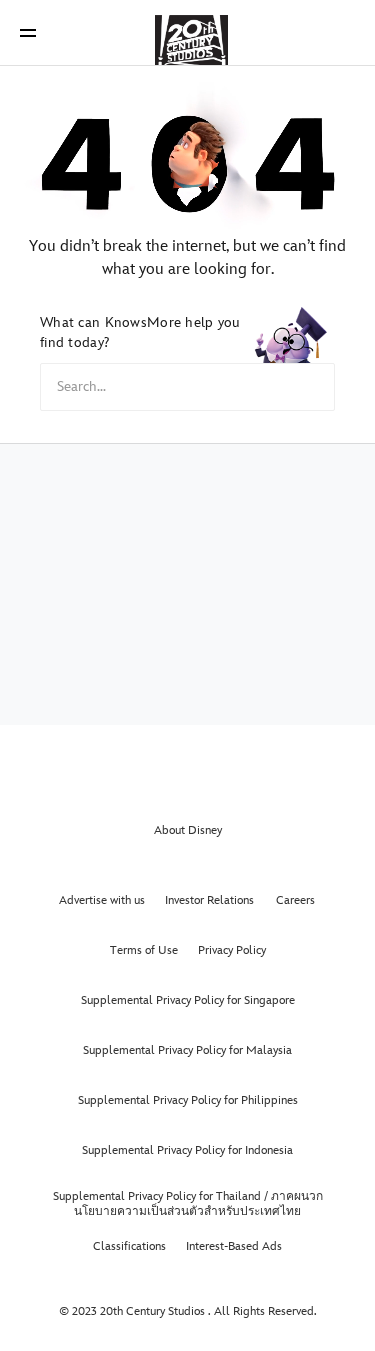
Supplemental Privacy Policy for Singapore (188, 1000)
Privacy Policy (232, 950)
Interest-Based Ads (234, 1246)
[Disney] (188, 32)
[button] (28, 32)
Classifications (129, 1246)
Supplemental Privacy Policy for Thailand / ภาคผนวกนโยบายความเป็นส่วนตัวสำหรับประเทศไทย (188, 1204)
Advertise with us (102, 900)
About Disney (188, 830)
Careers (295, 900)
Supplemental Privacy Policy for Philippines (188, 1100)
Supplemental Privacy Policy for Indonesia (187, 1150)
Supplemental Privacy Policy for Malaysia (187, 1050)
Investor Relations (209, 900)
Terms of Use (144, 950)
